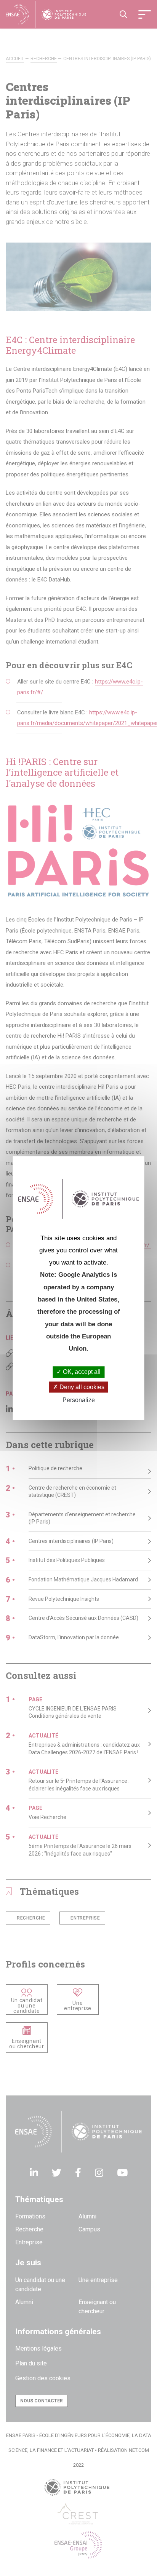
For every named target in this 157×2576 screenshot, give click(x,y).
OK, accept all (81, 1372)
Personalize (79, 1400)
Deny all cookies (81, 1387)
